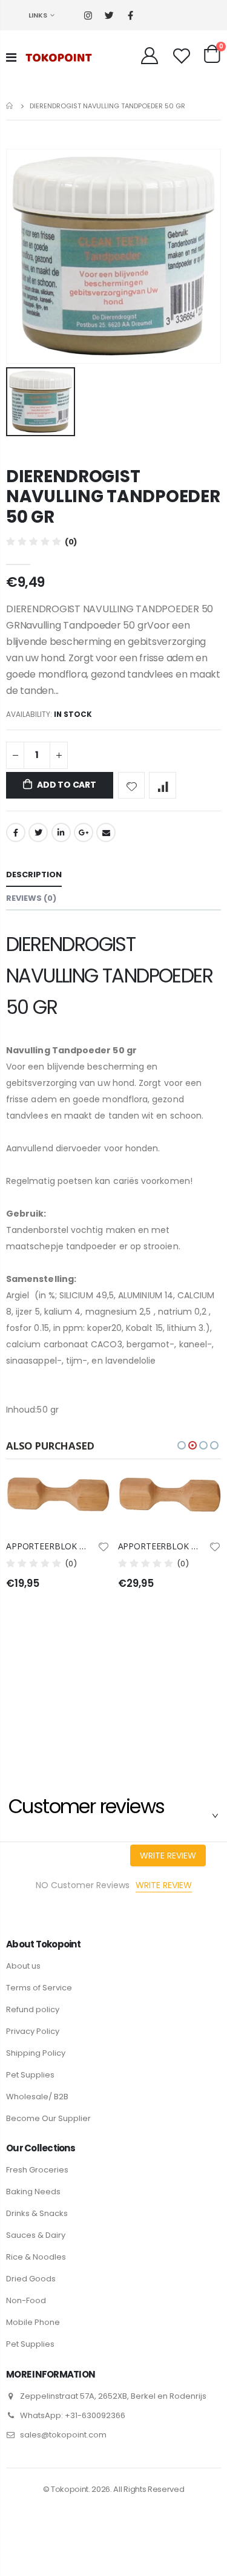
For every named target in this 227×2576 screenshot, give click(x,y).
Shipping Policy (36, 2053)
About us (23, 1966)
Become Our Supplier (48, 2118)
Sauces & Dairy (36, 2235)
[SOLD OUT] (90, 1497)
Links (38, 15)
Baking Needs (33, 2192)
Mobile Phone (33, 2322)
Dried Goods (31, 2279)
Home (11, 106)
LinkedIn (61, 832)
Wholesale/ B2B (37, 2097)
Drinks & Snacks (37, 2213)
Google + (84, 832)
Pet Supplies (30, 2075)
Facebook (16, 832)
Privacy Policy (33, 2031)
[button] (182, 1445)
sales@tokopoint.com (63, 2435)
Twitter (38, 832)
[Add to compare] (163, 786)
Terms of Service (39, 1988)
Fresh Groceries (37, 2170)
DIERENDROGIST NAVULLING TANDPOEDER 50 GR (113, 497)
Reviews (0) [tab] (31, 898)
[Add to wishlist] (132, 786)
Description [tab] (34, 874)
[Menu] (11, 57)
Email (106, 832)
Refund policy (33, 2009)
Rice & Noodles (36, 2257)
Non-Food (26, 2300)
